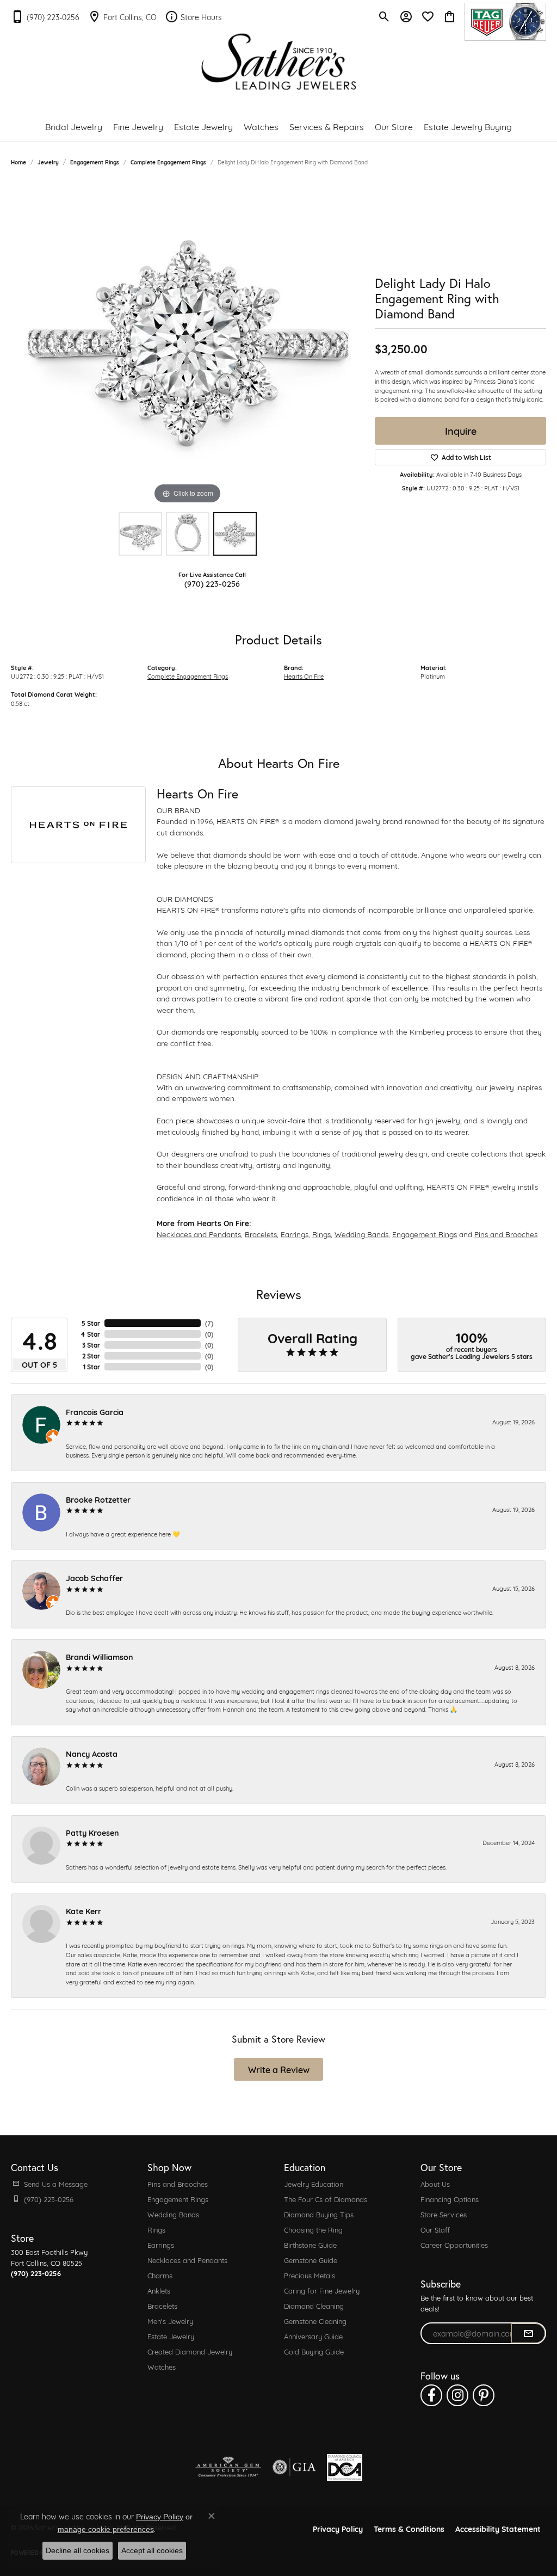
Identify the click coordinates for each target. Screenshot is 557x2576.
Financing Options (450, 2199)
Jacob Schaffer (94, 1578)
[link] (45, 16)
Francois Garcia (95, 1412)
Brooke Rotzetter (98, 1499)
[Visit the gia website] (294, 2467)
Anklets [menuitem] (159, 2290)
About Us (435, 2184)
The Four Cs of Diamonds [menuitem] (326, 2199)
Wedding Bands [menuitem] (173, 2214)
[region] (188, 343)
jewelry (48, 162)
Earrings (295, 1234)
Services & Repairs (327, 126)
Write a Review (279, 2069)
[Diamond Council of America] (345, 2467)
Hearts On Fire (304, 676)
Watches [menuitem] (162, 2366)
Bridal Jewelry (74, 126)
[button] (384, 16)
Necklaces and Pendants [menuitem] (187, 2260)
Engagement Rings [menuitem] (178, 2199)
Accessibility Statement (498, 2528)
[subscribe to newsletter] (528, 2333)
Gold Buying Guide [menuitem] (314, 2351)
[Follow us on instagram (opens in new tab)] (457, 2395)
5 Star (91, 1323)
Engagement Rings (95, 162)
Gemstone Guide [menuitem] (311, 2260)
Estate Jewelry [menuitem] (171, 2336)
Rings (321, 1234)
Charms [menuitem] (160, 2275)
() (209, 1323)
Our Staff (435, 2229)
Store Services (444, 2214)
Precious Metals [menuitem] (310, 2275)
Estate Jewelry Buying (468, 126)
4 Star (90, 1334)
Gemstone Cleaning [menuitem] (315, 2321)
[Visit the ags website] (228, 2467)
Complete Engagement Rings (168, 162)
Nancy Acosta (92, 1753)
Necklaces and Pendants (199, 1234)
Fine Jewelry (138, 126)
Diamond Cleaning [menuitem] (314, 2306)
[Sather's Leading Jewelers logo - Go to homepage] (279, 62)
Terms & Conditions (409, 2528)
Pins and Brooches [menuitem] (178, 2184)
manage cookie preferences (106, 2529)
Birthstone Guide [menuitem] (310, 2245)
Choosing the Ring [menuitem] (313, 2229)
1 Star (92, 1367)
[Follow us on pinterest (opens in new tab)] (484, 2395)
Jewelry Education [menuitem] (314, 2184)
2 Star (91, 1356)
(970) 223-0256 (212, 583)
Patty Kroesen (92, 1832)
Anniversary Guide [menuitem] (313, 2336)
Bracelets (261, 1234)
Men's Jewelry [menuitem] (170, 2321)
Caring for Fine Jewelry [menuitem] (322, 2290)
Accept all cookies (152, 2550)
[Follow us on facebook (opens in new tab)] (431, 2395)
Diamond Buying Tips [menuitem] (319, 2214)
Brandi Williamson (100, 1656)
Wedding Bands (361, 1234)
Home (18, 162)
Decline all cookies (78, 2550)
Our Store (394, 126)
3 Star (91, 1345)
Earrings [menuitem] (161, 2245)
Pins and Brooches (506, 1234)
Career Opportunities (454, 2245)
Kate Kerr (83, 1911)
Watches (261, 126)
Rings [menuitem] (156, 2229)
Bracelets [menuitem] (162, 2306)
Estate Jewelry (203, 126)
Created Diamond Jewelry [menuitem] (190, 2351)
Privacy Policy (338, 2528)
